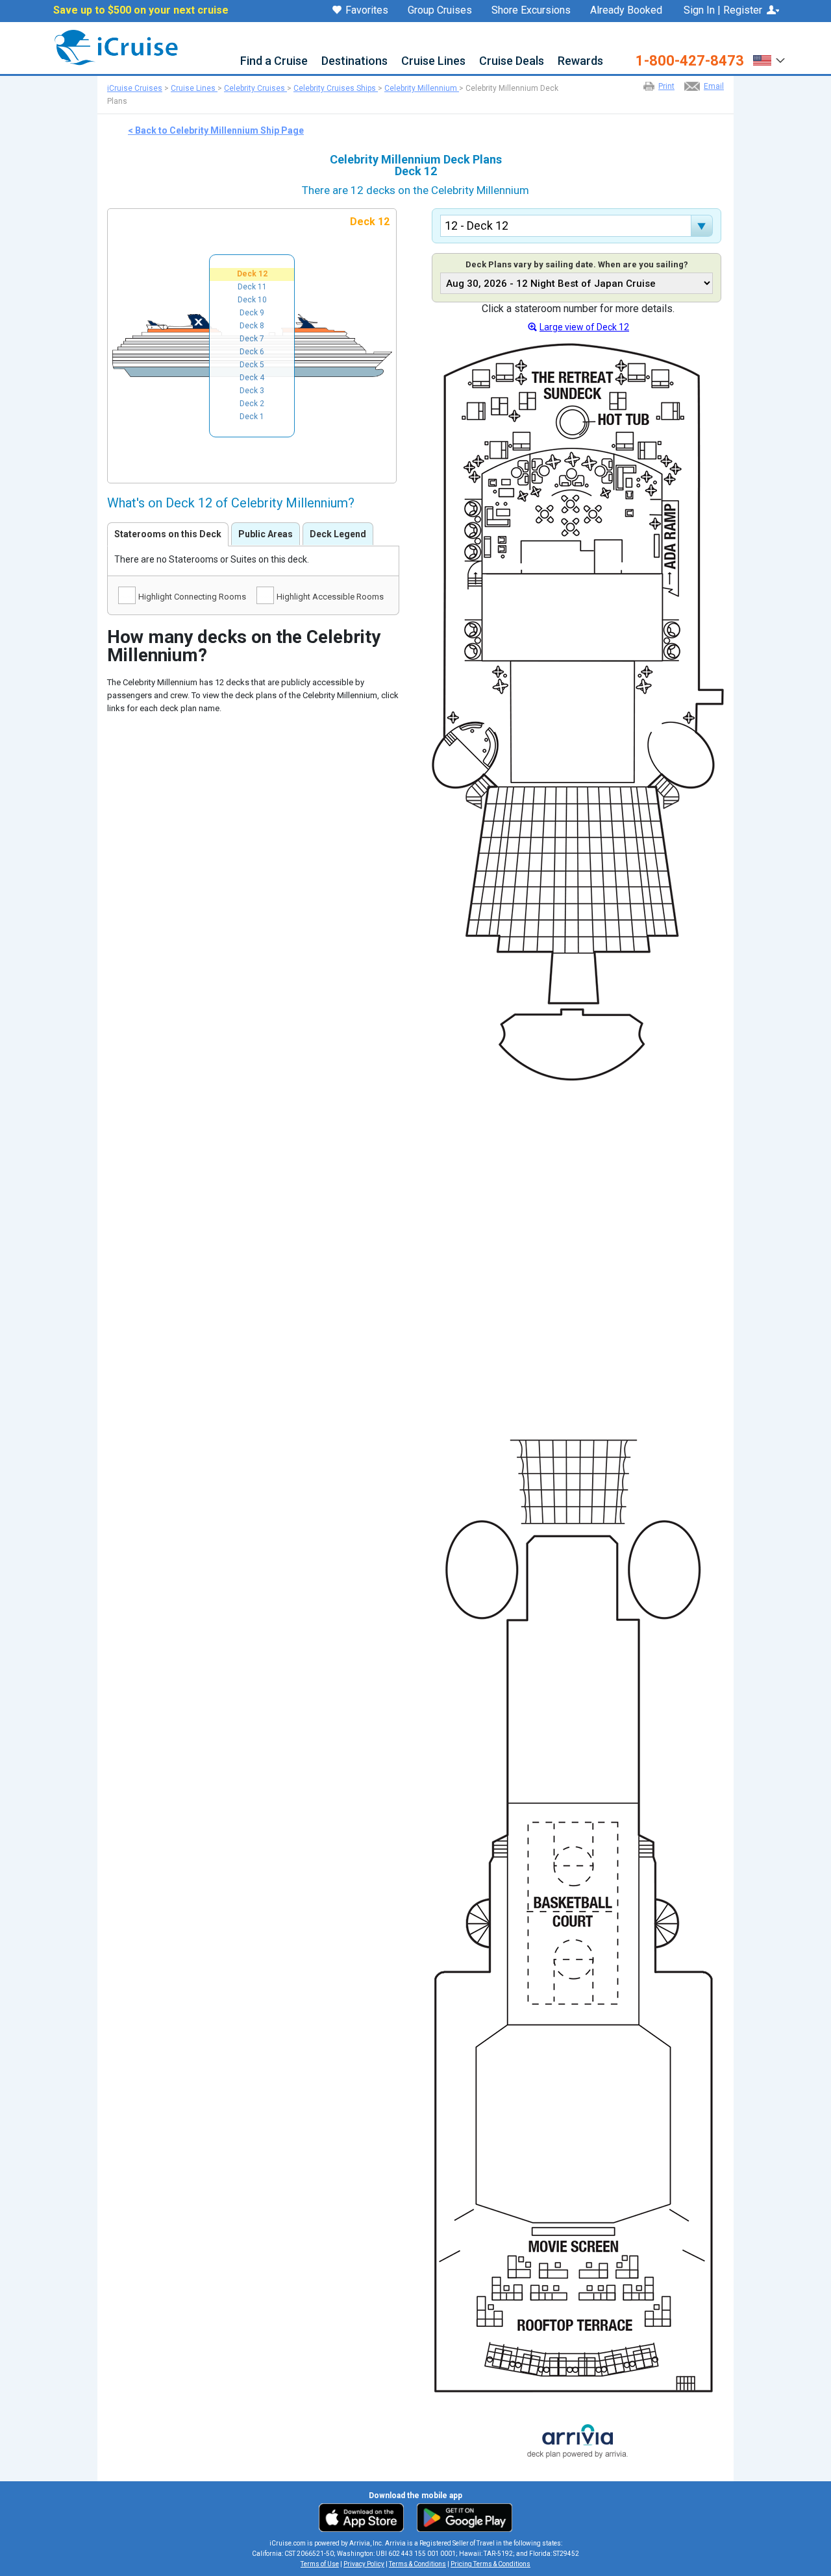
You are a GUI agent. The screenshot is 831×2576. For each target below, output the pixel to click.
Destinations (354, 61)
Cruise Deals (512, 61)
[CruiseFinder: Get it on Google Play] (462, 2517)
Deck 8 (252, 326)
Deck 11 (252, 287)
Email (714, 86)
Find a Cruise (274, 61)
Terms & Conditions (417, 2564)
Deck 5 (252, 365)
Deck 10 (252, 300)
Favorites (367, 11)
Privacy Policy (364, 2564)
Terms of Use (320, 2564)
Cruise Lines (433, 61)
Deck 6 (252, 352)
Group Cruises (440, 10)
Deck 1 (252, 417)
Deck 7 (252, 339)
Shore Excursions (531, 10)
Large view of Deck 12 (584, 327)
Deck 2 (252, 404)
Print (666, 86)
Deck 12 (252, 274)
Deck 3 (252, 391)
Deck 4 (252, 378)
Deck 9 (252, 313)
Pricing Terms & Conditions (490, 2564)
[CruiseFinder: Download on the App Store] (365, 2517)
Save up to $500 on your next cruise (141, 10)
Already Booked (626, 10)
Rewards (580, 61)
